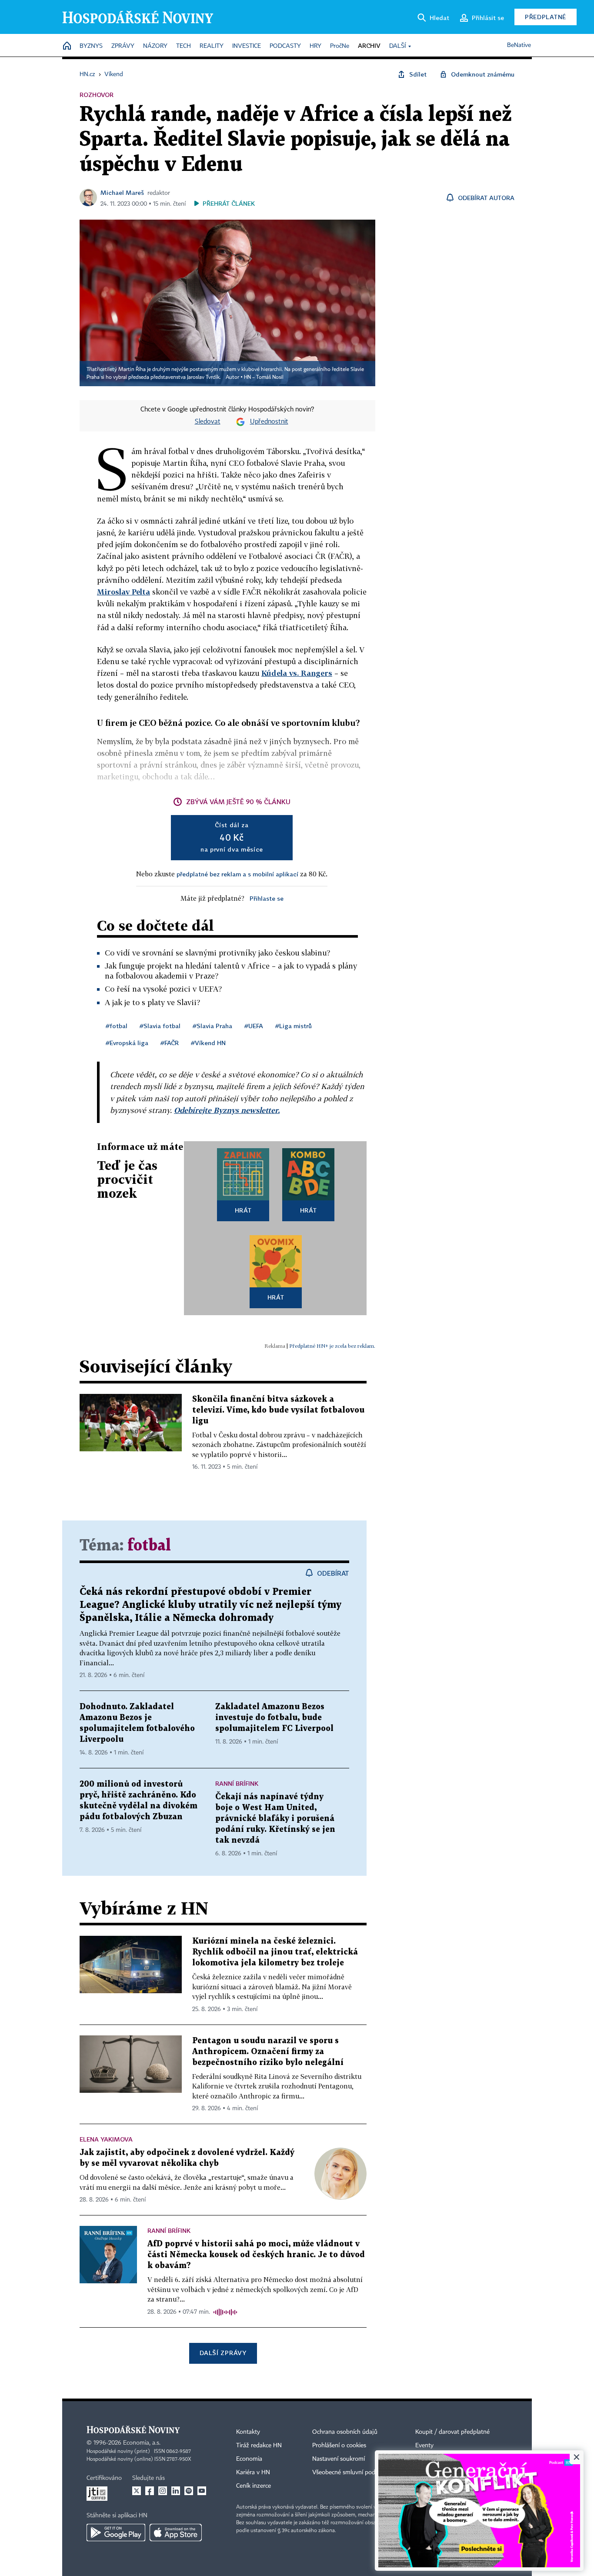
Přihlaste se (267, 898)
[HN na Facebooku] (150, 2491)
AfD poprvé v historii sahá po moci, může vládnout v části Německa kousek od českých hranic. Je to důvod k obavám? (256, 2255)
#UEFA (254, 1026)
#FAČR (170, 1043)
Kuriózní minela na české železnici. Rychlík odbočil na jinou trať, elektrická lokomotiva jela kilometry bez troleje (275, 1952)
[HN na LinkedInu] (176, 2491)
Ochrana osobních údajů (345, 2432)
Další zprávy (223, 2353)
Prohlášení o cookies (339, 2446)
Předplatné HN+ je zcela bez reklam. (332, 1346)
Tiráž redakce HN (259, 2446)
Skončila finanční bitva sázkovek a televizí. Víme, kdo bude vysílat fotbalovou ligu (278, 1410)
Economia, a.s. (142, 2443)
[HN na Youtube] (202, 2491)
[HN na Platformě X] (137, 2491)
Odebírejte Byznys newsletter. (227, 1110)
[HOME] (67, 46)
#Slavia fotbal (160, 1026)
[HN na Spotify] (189, 2491)
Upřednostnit (269, 422)
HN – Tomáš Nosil (264, 378)
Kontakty (248, 2432)
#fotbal (117, 1026)
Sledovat (208, 422)
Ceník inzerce (254, 2486)
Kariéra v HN (253, 2472)
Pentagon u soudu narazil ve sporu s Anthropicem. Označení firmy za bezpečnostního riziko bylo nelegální (268, 2052)
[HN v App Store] (176, 2533)
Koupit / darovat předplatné (452, 2432)
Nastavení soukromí (339, 2459)
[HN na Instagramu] (163, 2491)
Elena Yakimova (106, 2139)
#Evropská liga (127, 1043)
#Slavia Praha (212, 1026)
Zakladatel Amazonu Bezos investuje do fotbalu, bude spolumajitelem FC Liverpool (274, 1718)
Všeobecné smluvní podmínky (352, 2472)
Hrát (243, 1210)
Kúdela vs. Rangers (297, 673)
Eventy (424, 2446)
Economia (249, 2459)
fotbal (149, 1546)
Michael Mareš (122, 192)
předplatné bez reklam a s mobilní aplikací (237, 874)
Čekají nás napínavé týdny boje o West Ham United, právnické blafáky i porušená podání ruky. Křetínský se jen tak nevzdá (275, 1819)
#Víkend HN (208, 1043)
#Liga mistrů (294, 1026)
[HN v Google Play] (116, 2533)
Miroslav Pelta (123, 592)
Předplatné (546, 17)
